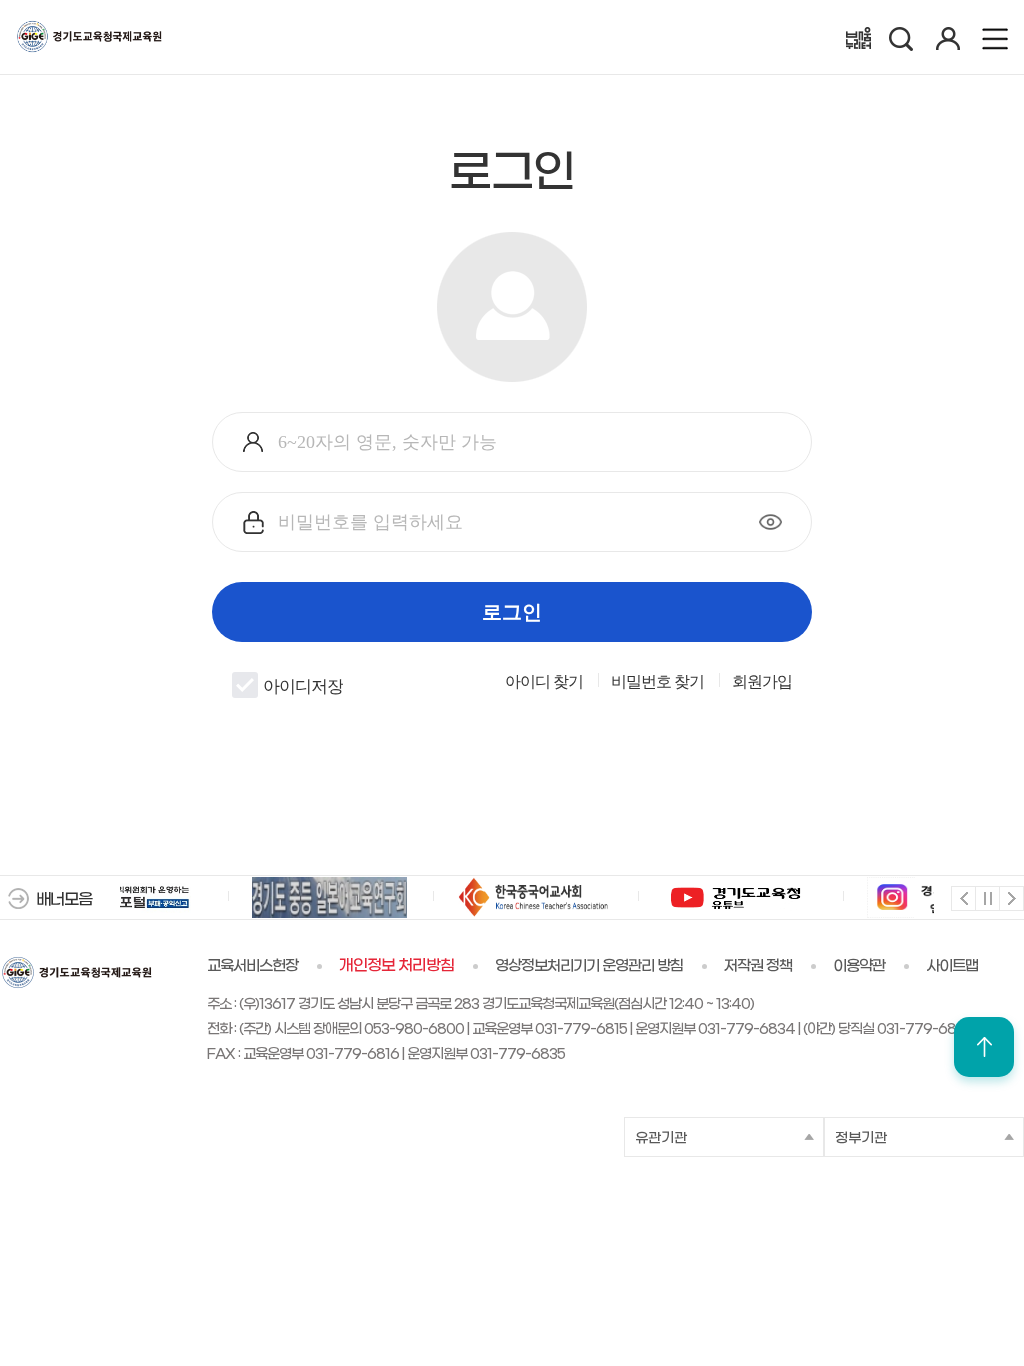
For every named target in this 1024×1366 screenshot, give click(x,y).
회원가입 (762, 682)
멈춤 (986, 897)
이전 (962, 897)
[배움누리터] (858, 38)
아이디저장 (303, 687)
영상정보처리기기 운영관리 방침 (589, 966)
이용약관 (859, 966)
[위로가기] (984, 1047)
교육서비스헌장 (252, 966)
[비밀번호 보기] (770, 522)
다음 (1010, 897)
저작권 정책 (758, 966)
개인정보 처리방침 (396, 966)
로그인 (512, 612)
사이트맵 (952, 966)
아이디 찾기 (544, 682)
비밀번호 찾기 (657, 682)
